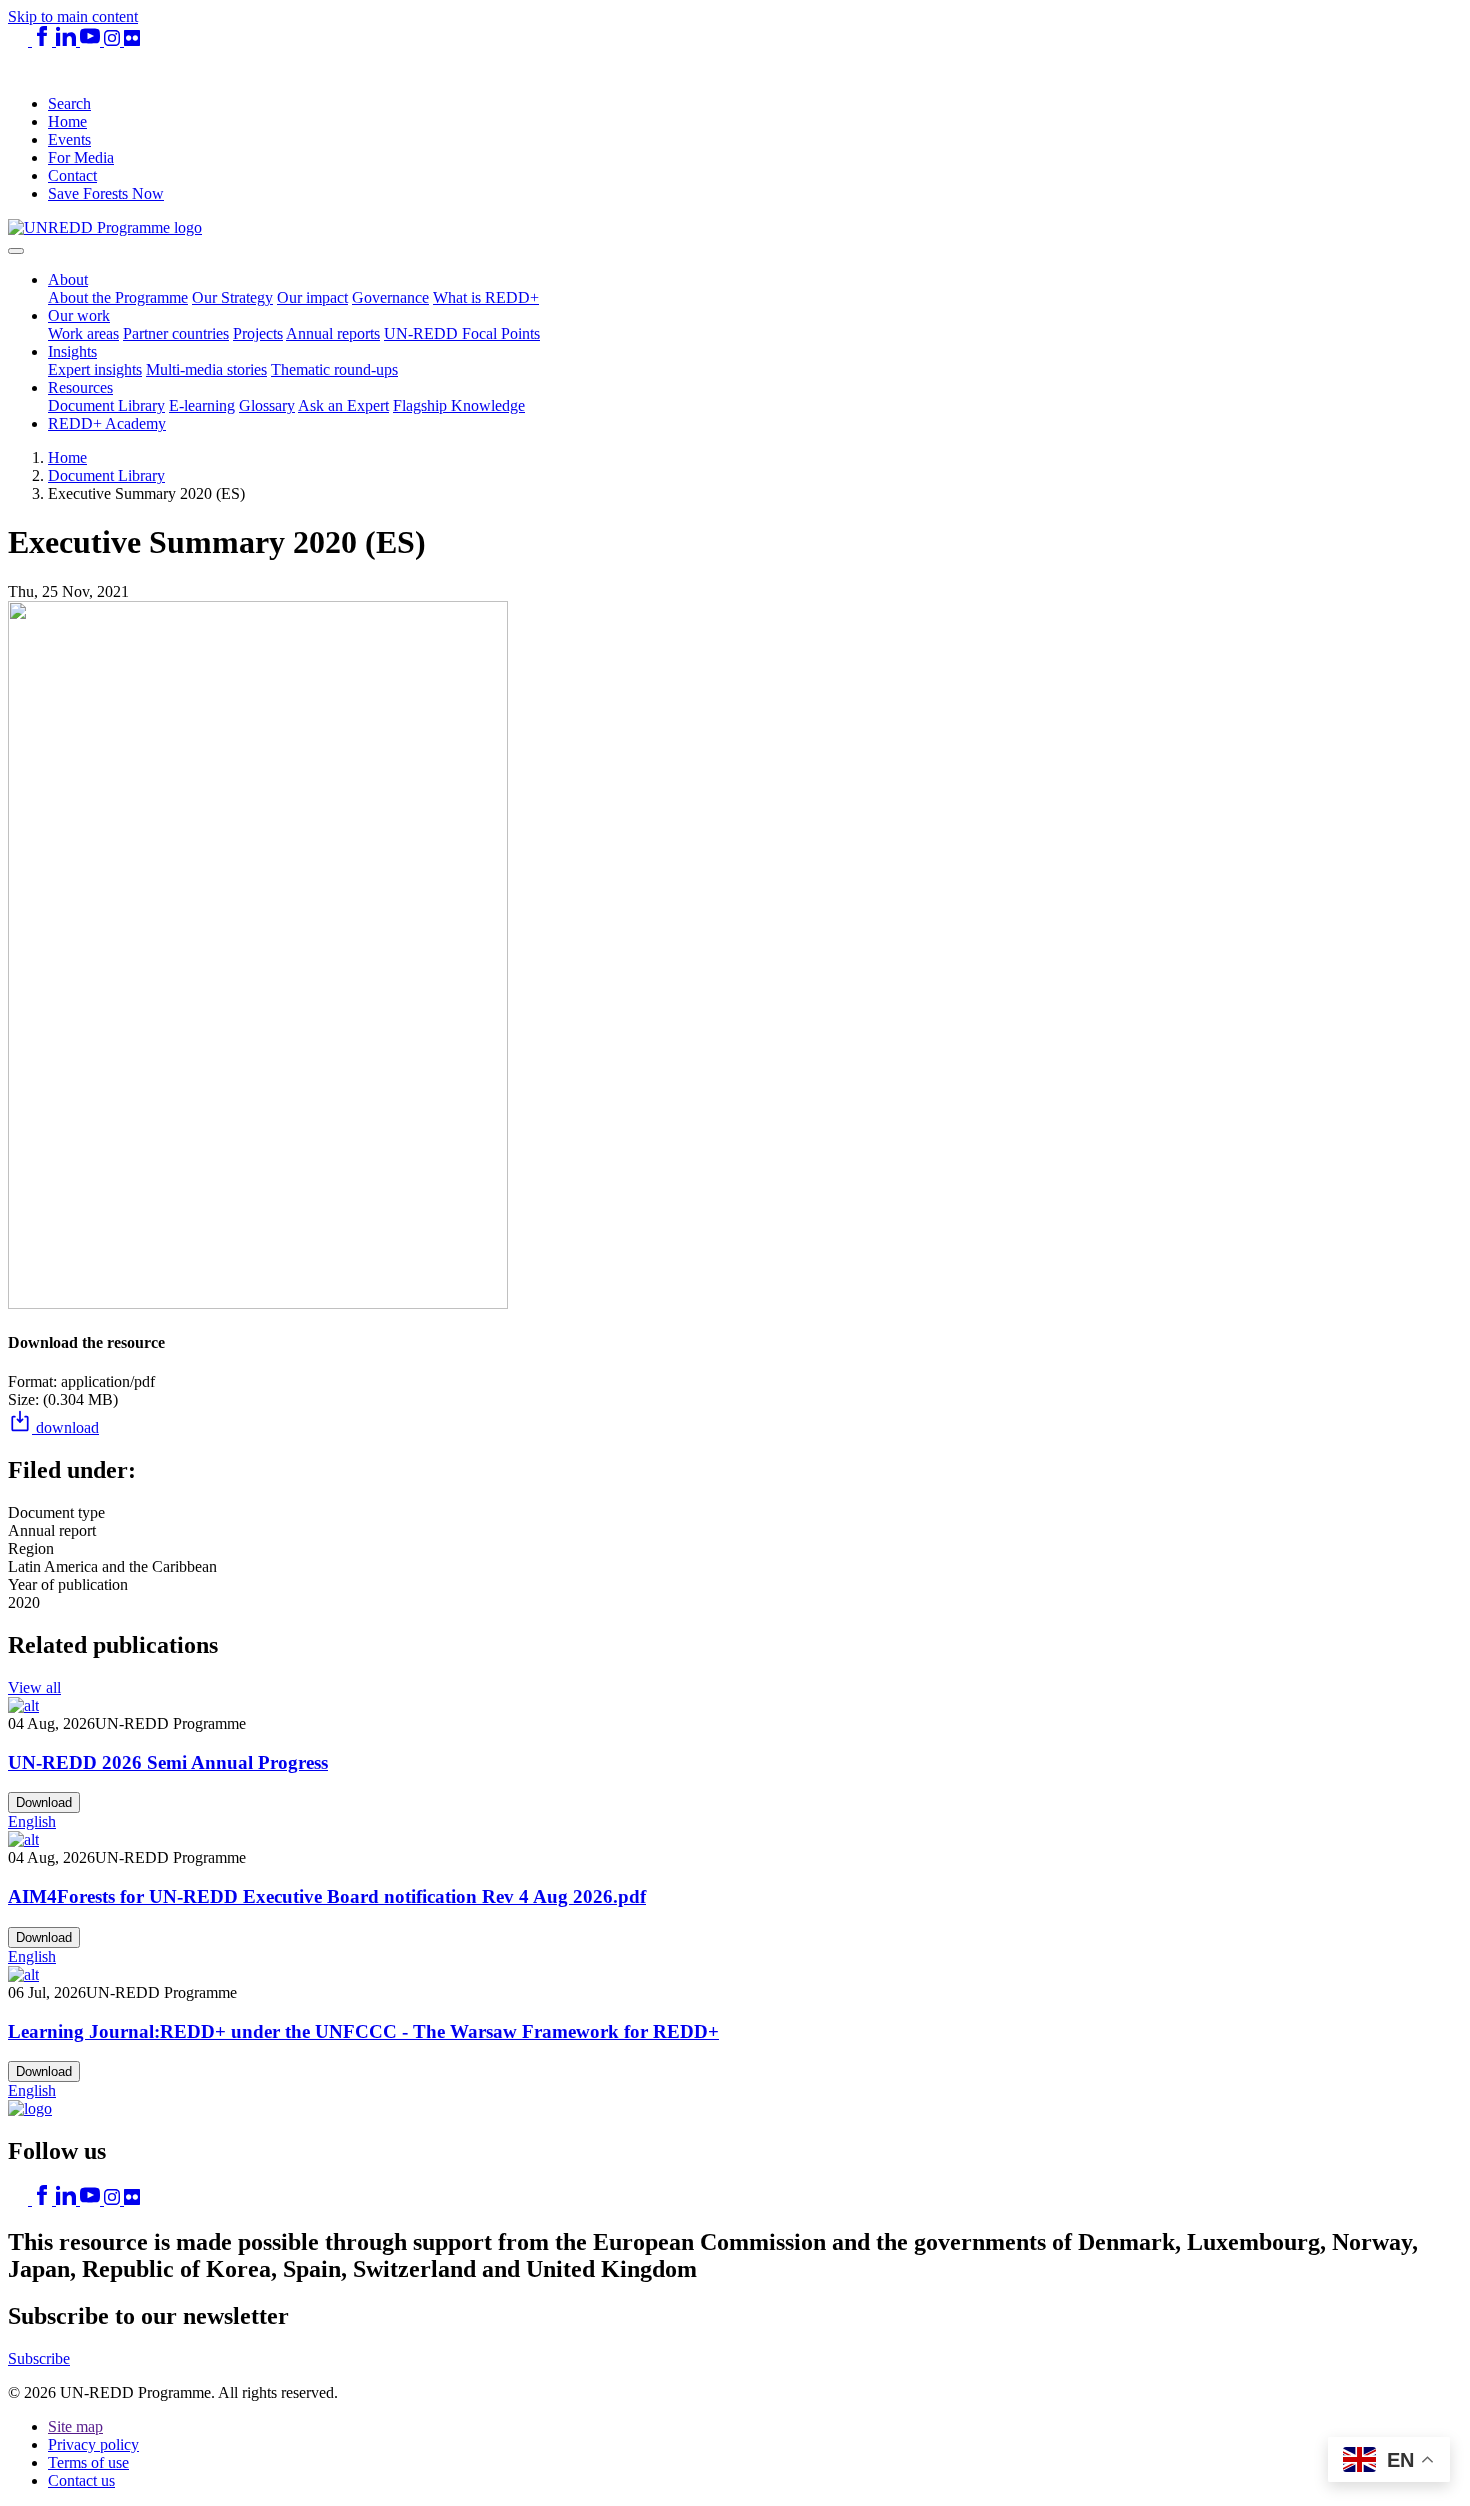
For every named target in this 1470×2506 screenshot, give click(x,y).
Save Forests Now (106, 193)
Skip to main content (73, 16)
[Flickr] (132, 40)
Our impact (312, 297)
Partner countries (176, 333)
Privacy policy (93, 2444)
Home (67, 121)
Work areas (83, 333)
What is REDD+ (486, 297)
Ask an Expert (343, 405)
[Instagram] (114, 40)
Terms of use (88, 2462)
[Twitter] (20, 40)
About (68, 279)
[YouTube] (92, 40)
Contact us (81, 2480)
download (65, 1427)
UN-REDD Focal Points (462, 333)
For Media (81, 157)
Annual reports (333, 333)
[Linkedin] (68, 40)
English (32, 1821)
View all (34, 1687)
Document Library (106, 405)
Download (44, 1802)
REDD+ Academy (107, 423)
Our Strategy (232, 297)
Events (69, 139)
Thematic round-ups (334, 369)
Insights (72, 351)
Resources (80, 387)
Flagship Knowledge (459, 405)
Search (69, 103)
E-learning (202, 405)
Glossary (267, 405)
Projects (258, 333)
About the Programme (118, 297)
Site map (75, 2426)
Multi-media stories (206, 369)
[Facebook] (44, 40)
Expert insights (95, 369)
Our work (79, 315)
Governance (390, 297)
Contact (72, 175)
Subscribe (39, 2358)
